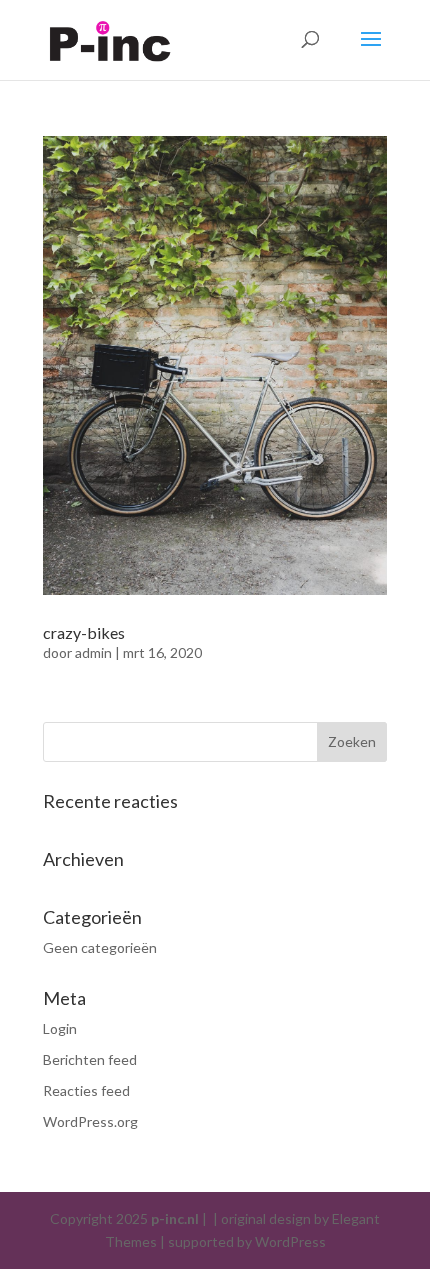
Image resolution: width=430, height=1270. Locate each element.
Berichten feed (90, 1059)
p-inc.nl (175, 1218)
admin (93, 652)
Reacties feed (86, 1090)
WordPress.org (90, 1121)
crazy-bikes (84, 632)
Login (60, 1028)
